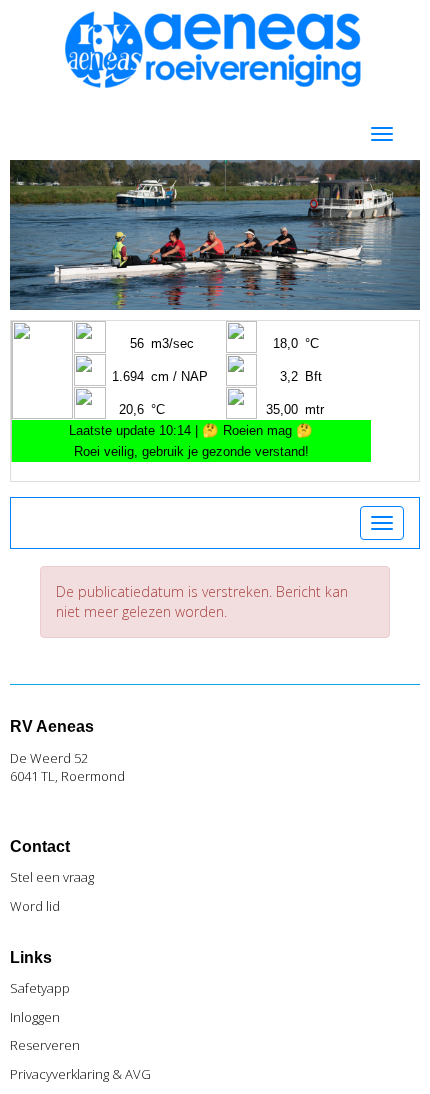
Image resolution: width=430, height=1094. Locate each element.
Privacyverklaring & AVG (80, 1074)
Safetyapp (40, 988)
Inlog (35, 1017)
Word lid (35, 906)
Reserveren (45, 1045)
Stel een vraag (52, 877)
